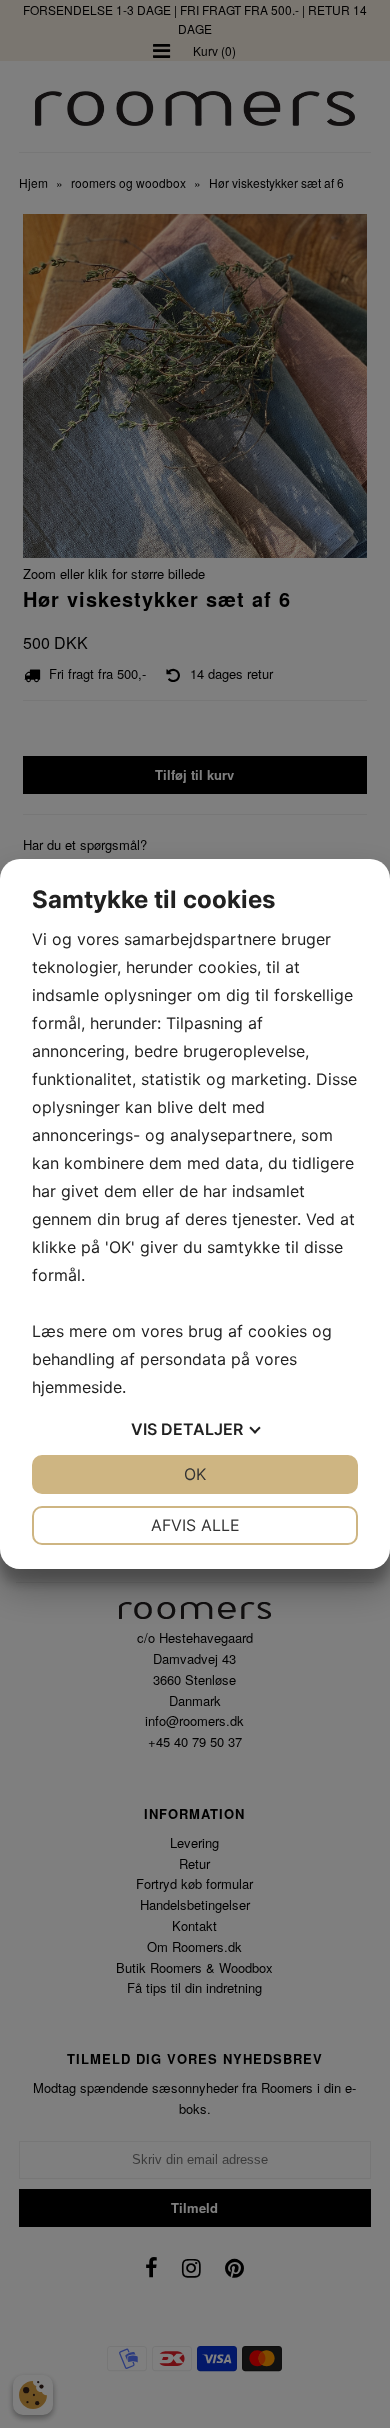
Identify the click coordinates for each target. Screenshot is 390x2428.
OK (195, 1474)
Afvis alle (195, 1525)
